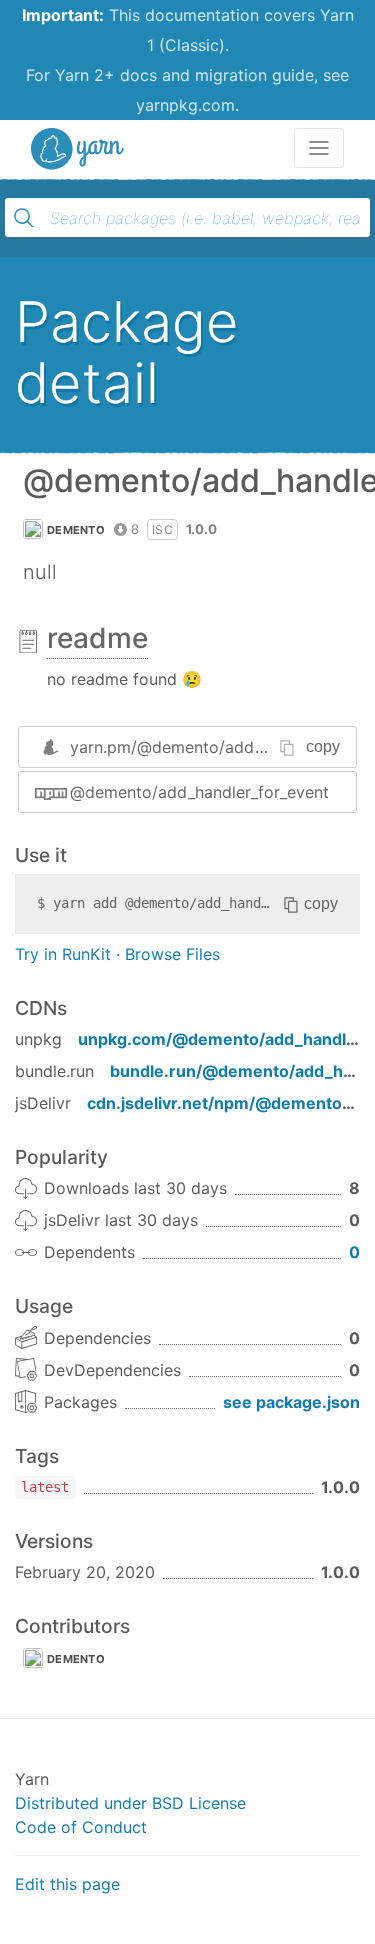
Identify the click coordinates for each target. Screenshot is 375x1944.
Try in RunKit (63, 954)
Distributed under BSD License (130, 1803)
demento (76, 530)
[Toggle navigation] (319, 148)
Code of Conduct (81, 1827)
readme (97, 638)
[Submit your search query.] (24, 218)
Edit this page (67, 1884)
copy (323, 746)
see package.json (291, 1402)
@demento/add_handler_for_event (199, 792)
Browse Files (172, 954)
